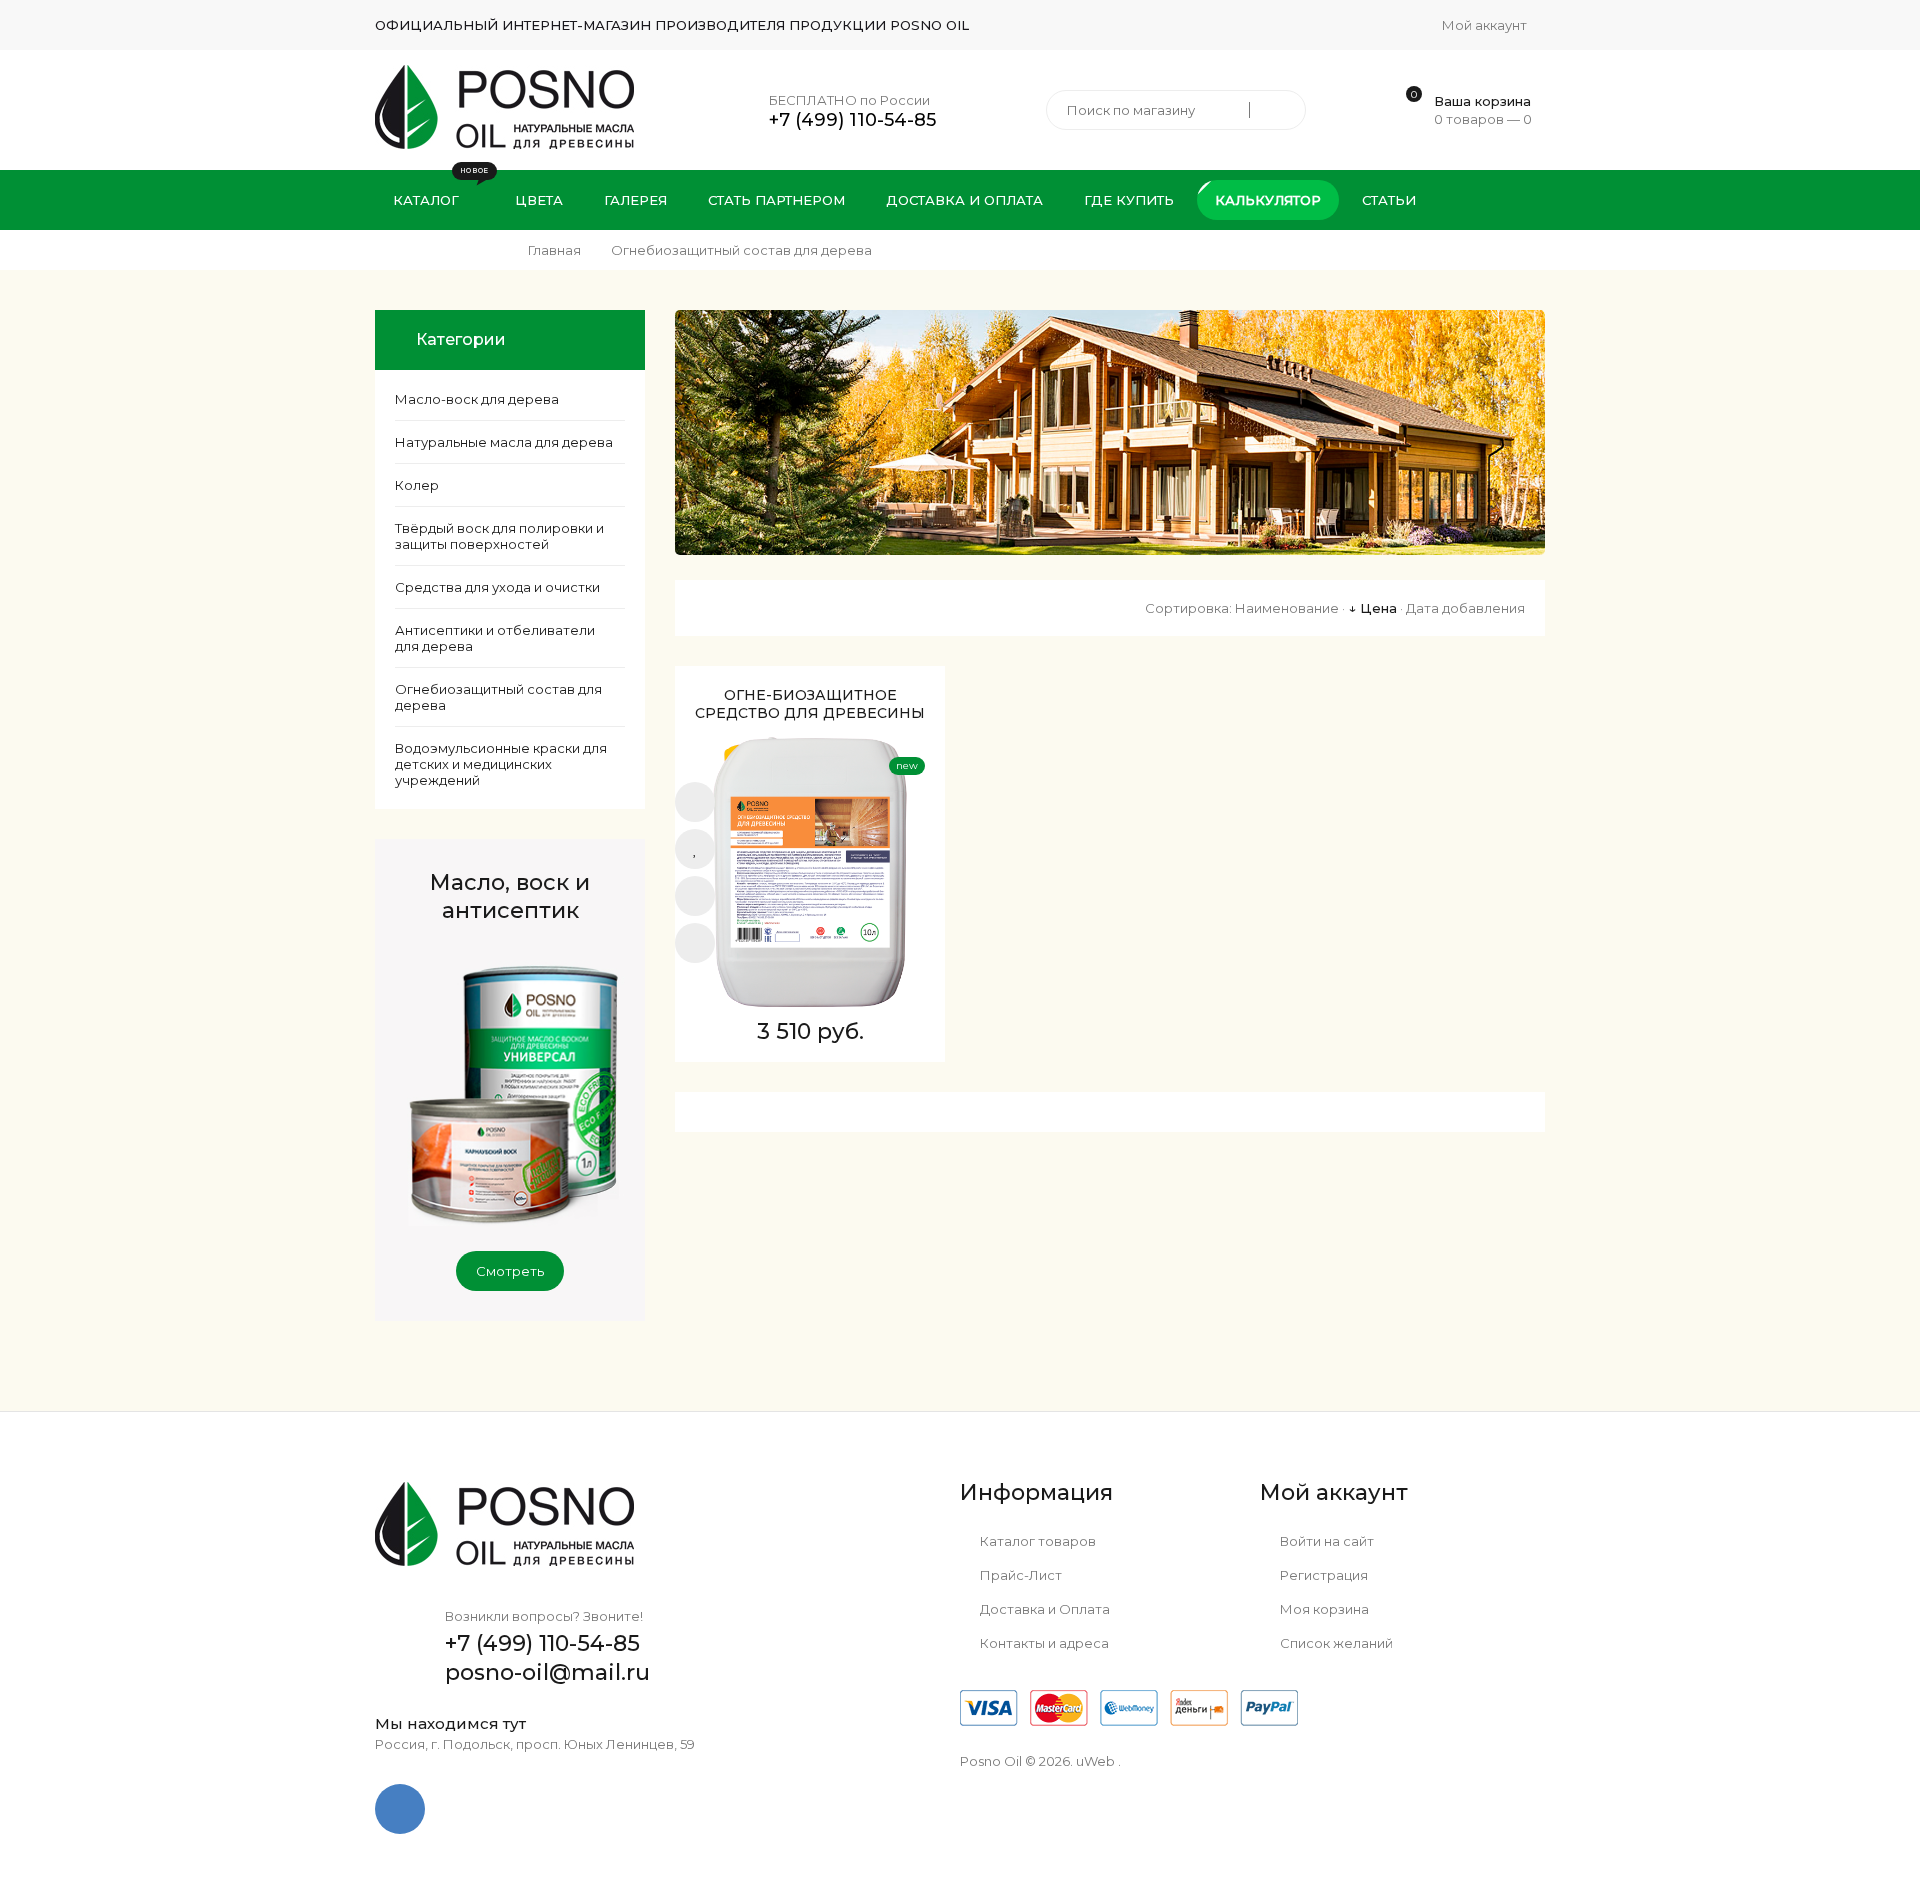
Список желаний (1335, 1643)
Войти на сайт (1325, 1541)
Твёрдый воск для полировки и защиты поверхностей (499, 536)
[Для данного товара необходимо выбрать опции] (695, 802)
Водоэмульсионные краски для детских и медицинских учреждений (501, 764)
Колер (417, 485)
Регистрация (1322, 1575)
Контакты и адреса (1043, 1643)
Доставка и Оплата (1043, 1609)
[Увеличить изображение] (695, 896)
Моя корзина (1323, 1609)
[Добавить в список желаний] (695, 849)
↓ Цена (1372, 608)
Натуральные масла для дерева (504, 442)
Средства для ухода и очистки (497, 587)
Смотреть (510, 1271)
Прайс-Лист (1019, 1575)
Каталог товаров (1036, 1541)
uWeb (1095, 1761)
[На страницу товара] (695, 943)
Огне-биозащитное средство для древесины (810, 704)
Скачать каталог (1447, 260)
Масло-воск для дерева (477, 399)
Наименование (1287, 608)
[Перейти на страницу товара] (810, 872)
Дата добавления (1465, 608)
